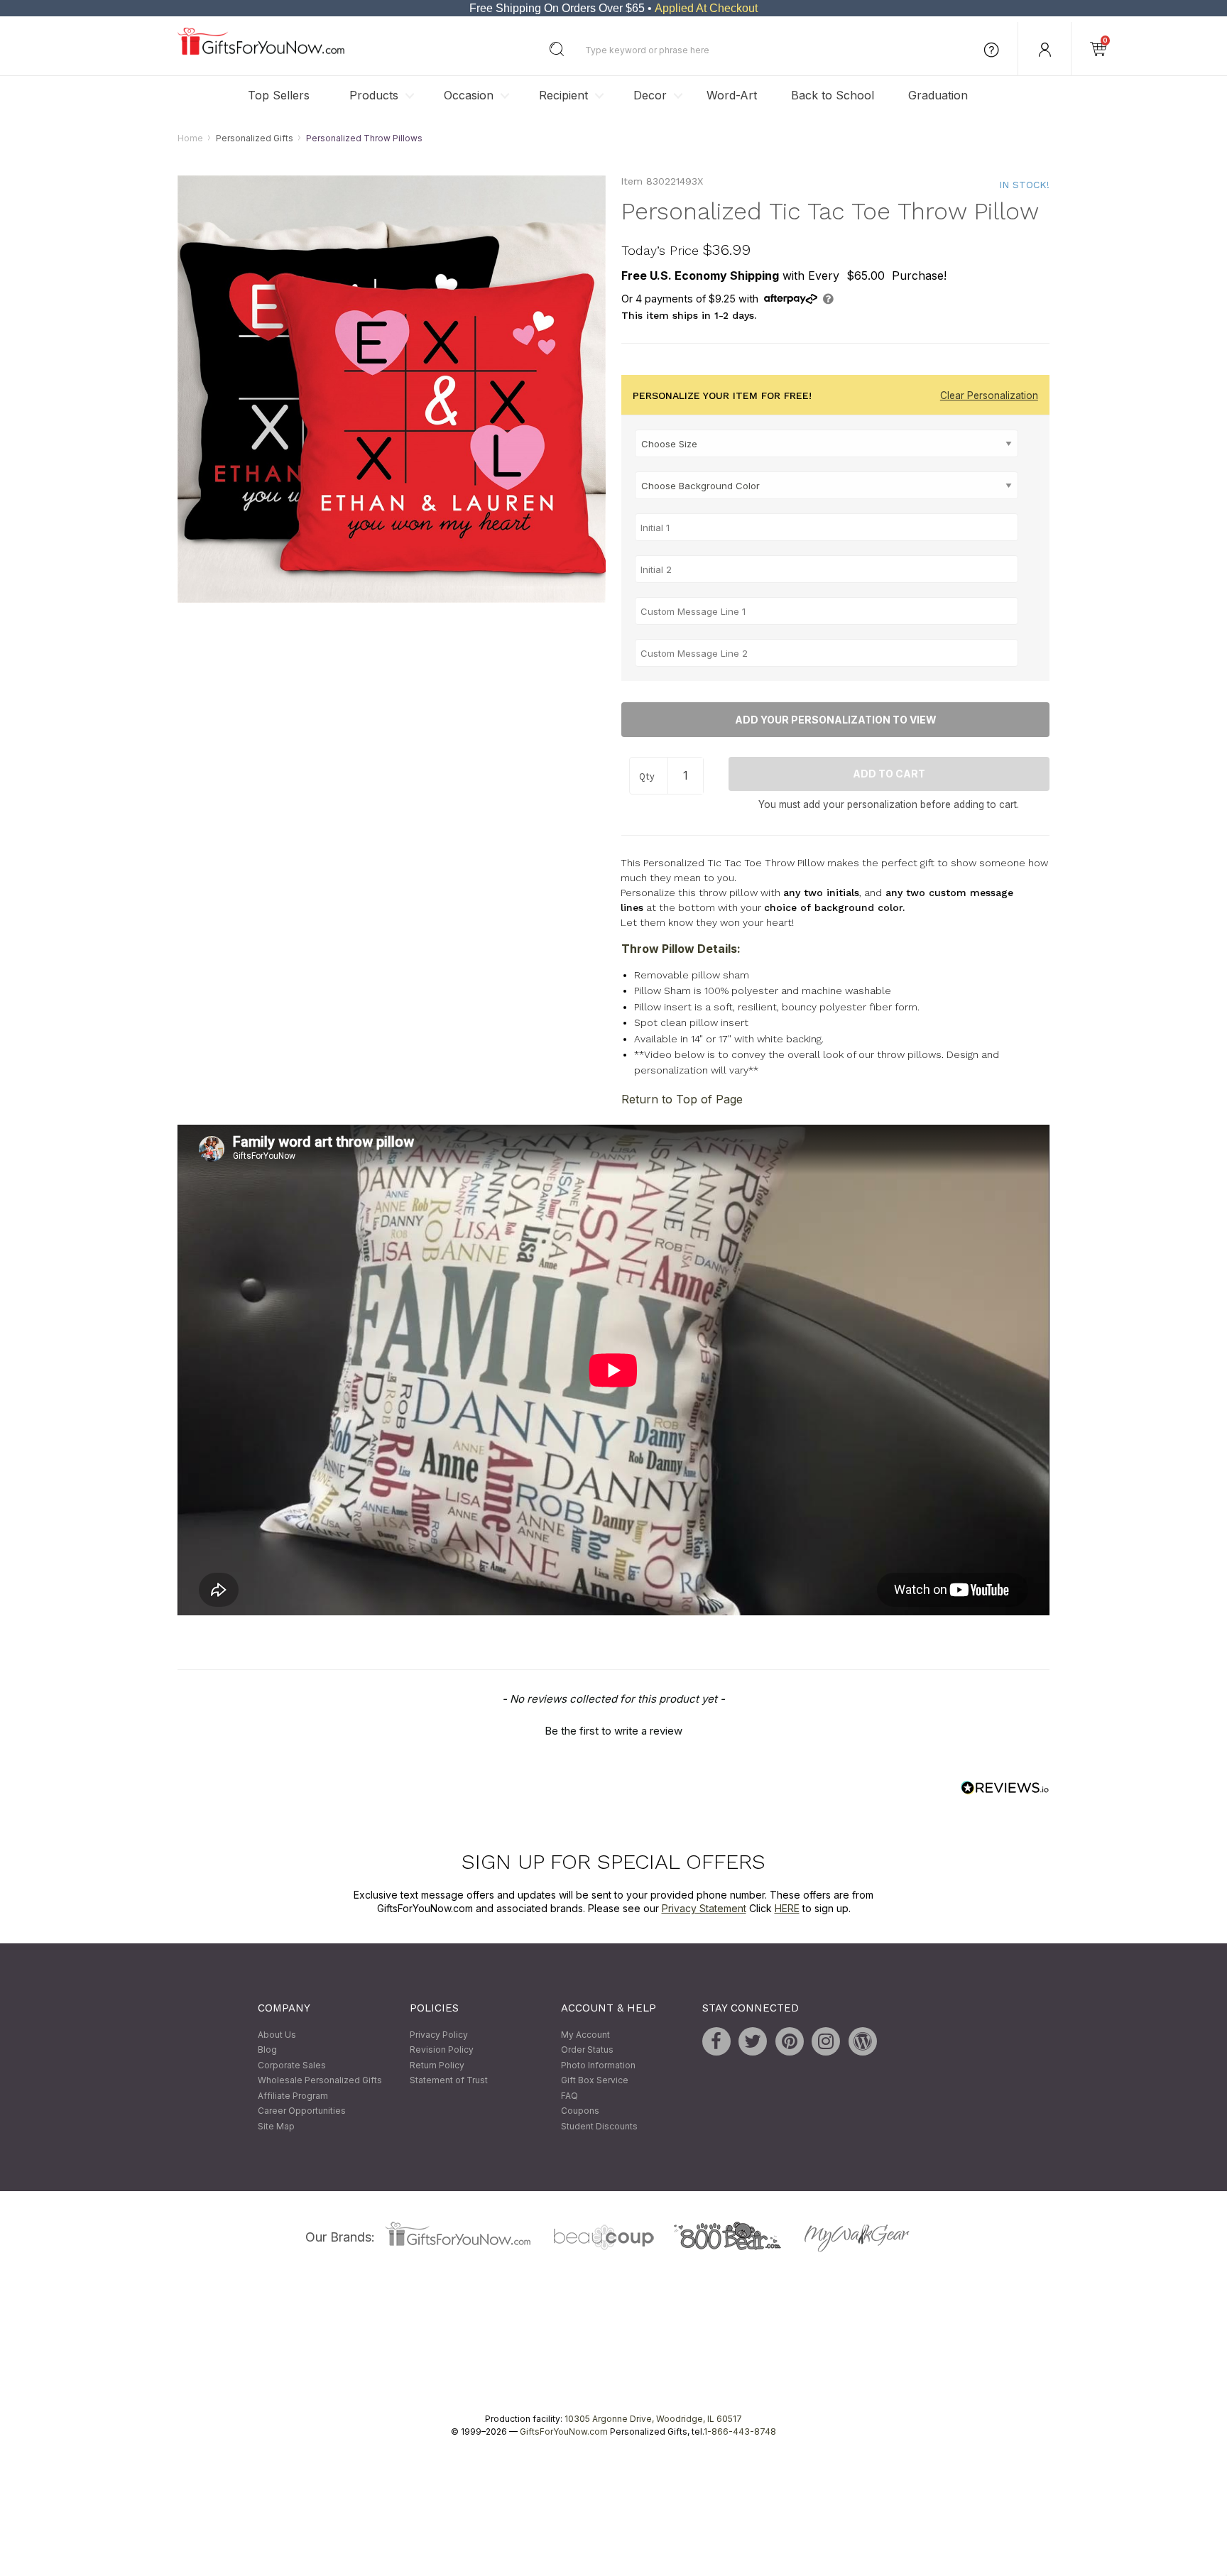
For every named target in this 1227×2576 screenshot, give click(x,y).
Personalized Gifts (255, 138)
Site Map (276, 2126)
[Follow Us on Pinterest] (790, 2041)
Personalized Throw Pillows (364, 138)
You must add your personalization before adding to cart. (889, 804)
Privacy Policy (439, 2035)
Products (374, 95)
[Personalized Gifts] (261, 51)
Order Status (587, 2050)
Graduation (938, 95)
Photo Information (598, 2065)
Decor (650, 95)
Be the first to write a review (613, 1731)
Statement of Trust (449, 2081)
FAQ (569, 2096)
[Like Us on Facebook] (716, 2041)
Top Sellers (279, 95)
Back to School (833, 95)
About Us (277, 2035)
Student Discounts (599, 2126)
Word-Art (732, 95)
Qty (647, 777)
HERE (787, 1909)
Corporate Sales (292, 2065)
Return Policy (437, 2065)
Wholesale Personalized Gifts (320, 2081)
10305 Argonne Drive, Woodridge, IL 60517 (653, 2419)
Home (190, 138)
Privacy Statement (704, 1909)
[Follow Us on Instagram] (826, 2041)
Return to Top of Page (682, 1100)
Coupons (580, 2111)
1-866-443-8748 (740, 2432)
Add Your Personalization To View (836, 720)
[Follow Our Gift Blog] (863, 2041)
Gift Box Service (595, 2081)
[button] (613, 1729)
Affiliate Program (293, 2096)
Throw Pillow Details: (681, 949)
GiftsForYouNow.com (564, 2432)
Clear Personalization (989, 396)
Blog (267, 2050)
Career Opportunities (302, 2111)
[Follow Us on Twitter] (753, 2041)
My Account (585, 2035)
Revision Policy (442, 2050)
